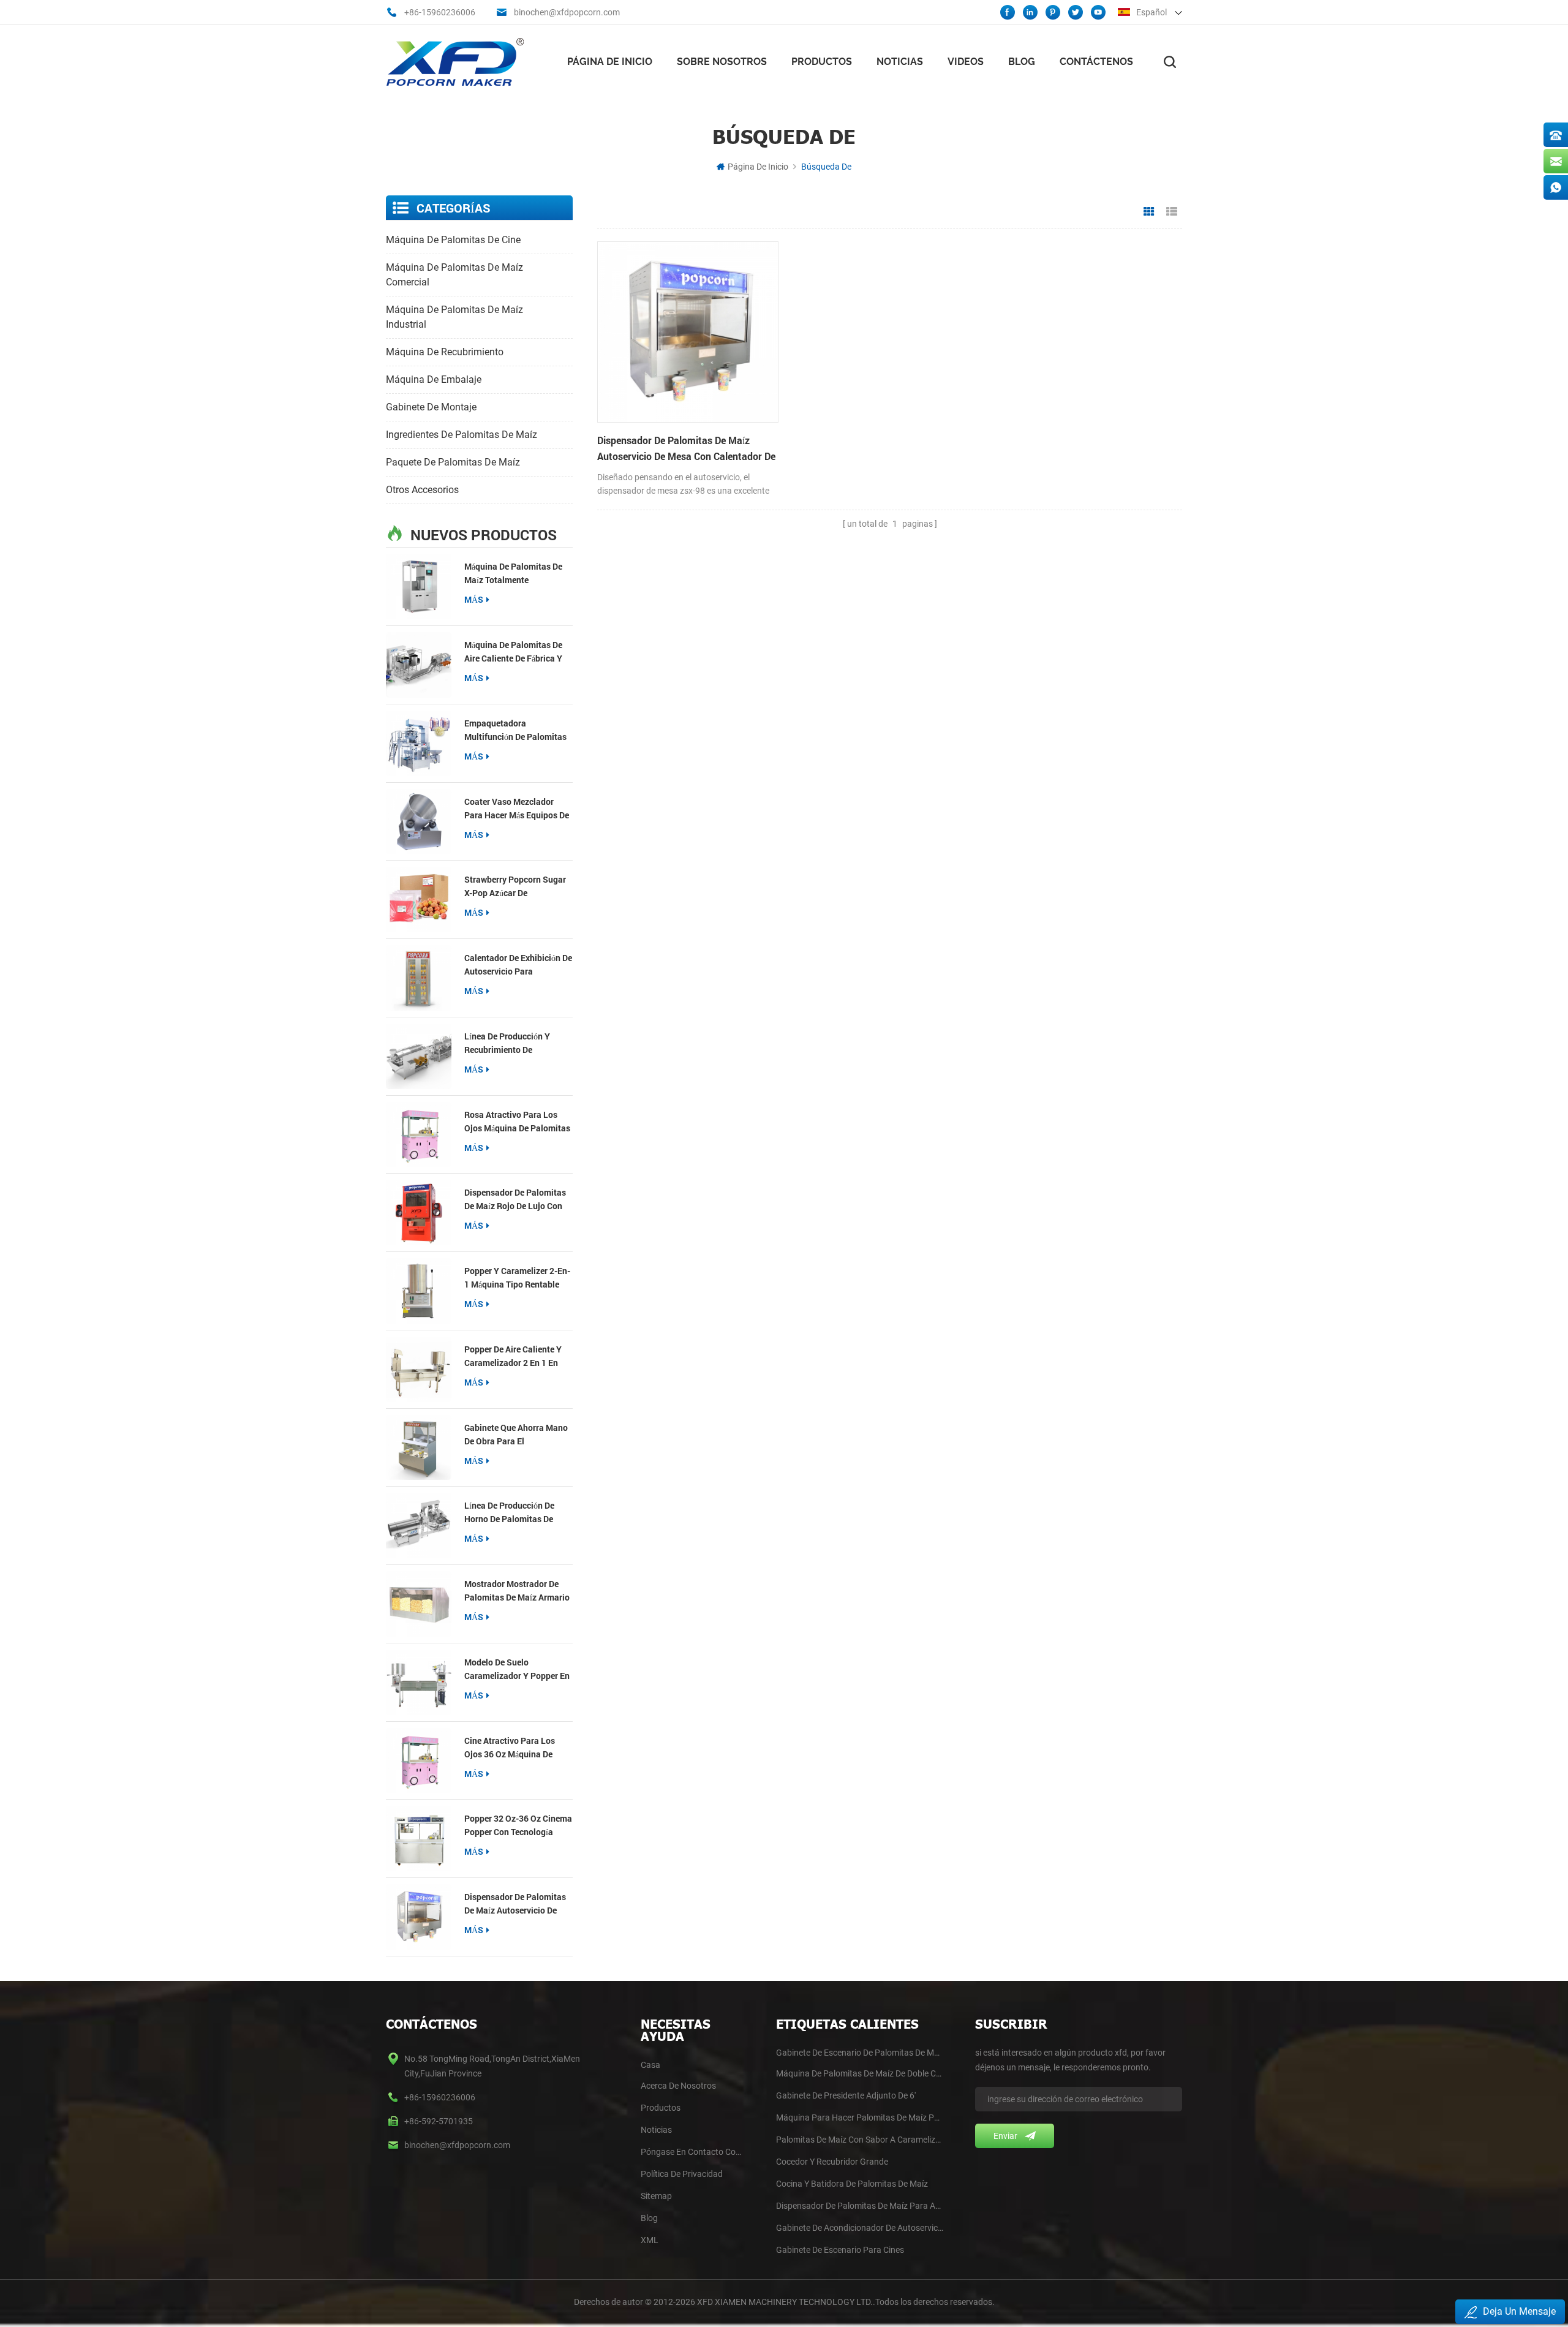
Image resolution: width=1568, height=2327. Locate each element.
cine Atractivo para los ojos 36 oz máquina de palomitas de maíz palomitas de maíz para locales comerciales (511, 1748)
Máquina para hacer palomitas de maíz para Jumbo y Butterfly (860, 2118)
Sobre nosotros (722, 62)
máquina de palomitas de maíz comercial (454, 275)
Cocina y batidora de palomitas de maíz (852, 2184)
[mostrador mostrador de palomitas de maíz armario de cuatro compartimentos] (419, 1604)
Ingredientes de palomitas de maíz (462, 435)
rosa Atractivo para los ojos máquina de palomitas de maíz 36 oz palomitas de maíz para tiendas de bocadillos (518, 1122)
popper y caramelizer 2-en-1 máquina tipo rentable (517, 1277)
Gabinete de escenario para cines (840, 2250)
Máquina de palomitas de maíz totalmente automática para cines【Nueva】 (513, 574)
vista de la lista (1172, 212)
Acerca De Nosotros (678, 2086)
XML (650, 2240)
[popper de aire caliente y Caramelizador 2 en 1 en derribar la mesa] (419, 1369)
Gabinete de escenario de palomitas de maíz (860, 2053)
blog (649, 2218)
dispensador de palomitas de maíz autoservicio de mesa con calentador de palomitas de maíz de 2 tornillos (515, 1904)
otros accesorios (422, 490)
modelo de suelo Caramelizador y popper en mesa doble (517, 1669)
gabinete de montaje (431, 407)
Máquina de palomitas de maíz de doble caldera (860, 2073)
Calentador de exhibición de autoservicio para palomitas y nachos (518, 965)
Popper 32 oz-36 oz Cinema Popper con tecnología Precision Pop (518, 1826)
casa (650, 2065)
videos (966, 62)
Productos (822, 62)
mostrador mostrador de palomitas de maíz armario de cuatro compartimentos (517, 1591)
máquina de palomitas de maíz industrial (454, 317)
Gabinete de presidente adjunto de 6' (846, 2095)
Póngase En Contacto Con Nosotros (692, 2152)
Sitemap (656, 2196)
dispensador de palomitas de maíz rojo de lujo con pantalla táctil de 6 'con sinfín (515, 1200)
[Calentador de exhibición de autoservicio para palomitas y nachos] (419, 978)
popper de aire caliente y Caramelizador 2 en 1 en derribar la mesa (513, 1356)
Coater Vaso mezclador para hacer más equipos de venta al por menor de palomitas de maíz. (517, 809)
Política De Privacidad (682, 2174)
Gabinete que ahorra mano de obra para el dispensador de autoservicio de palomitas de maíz (516, 1435)
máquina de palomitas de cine (453, 240)
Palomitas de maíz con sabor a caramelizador (860, 2140)
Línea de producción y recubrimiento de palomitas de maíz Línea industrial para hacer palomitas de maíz (512, 1043)
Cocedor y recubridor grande (832, 2162)
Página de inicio (610, 62)
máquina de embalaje (434, 379)
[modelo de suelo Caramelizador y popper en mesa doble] (419, 1682)
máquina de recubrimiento (445, 352)
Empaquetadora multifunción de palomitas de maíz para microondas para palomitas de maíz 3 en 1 (515, 730)
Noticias (900, 62)
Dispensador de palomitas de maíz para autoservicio (860, 2206)
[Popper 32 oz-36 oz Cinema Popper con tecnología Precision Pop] (419, 1839)
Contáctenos (1096, 62)
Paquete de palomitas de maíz (453, 462)
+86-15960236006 (440, 12)
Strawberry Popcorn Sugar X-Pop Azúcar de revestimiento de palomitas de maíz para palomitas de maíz (515, 887)
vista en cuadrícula (1149, 212)
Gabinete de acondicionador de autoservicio (860, 2228)
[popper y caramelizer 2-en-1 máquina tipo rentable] (419, 1291)
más (474, 599)
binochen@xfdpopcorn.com (567, 12)
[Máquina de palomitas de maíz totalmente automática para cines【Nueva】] (419, 586)
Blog (1022, 62)
